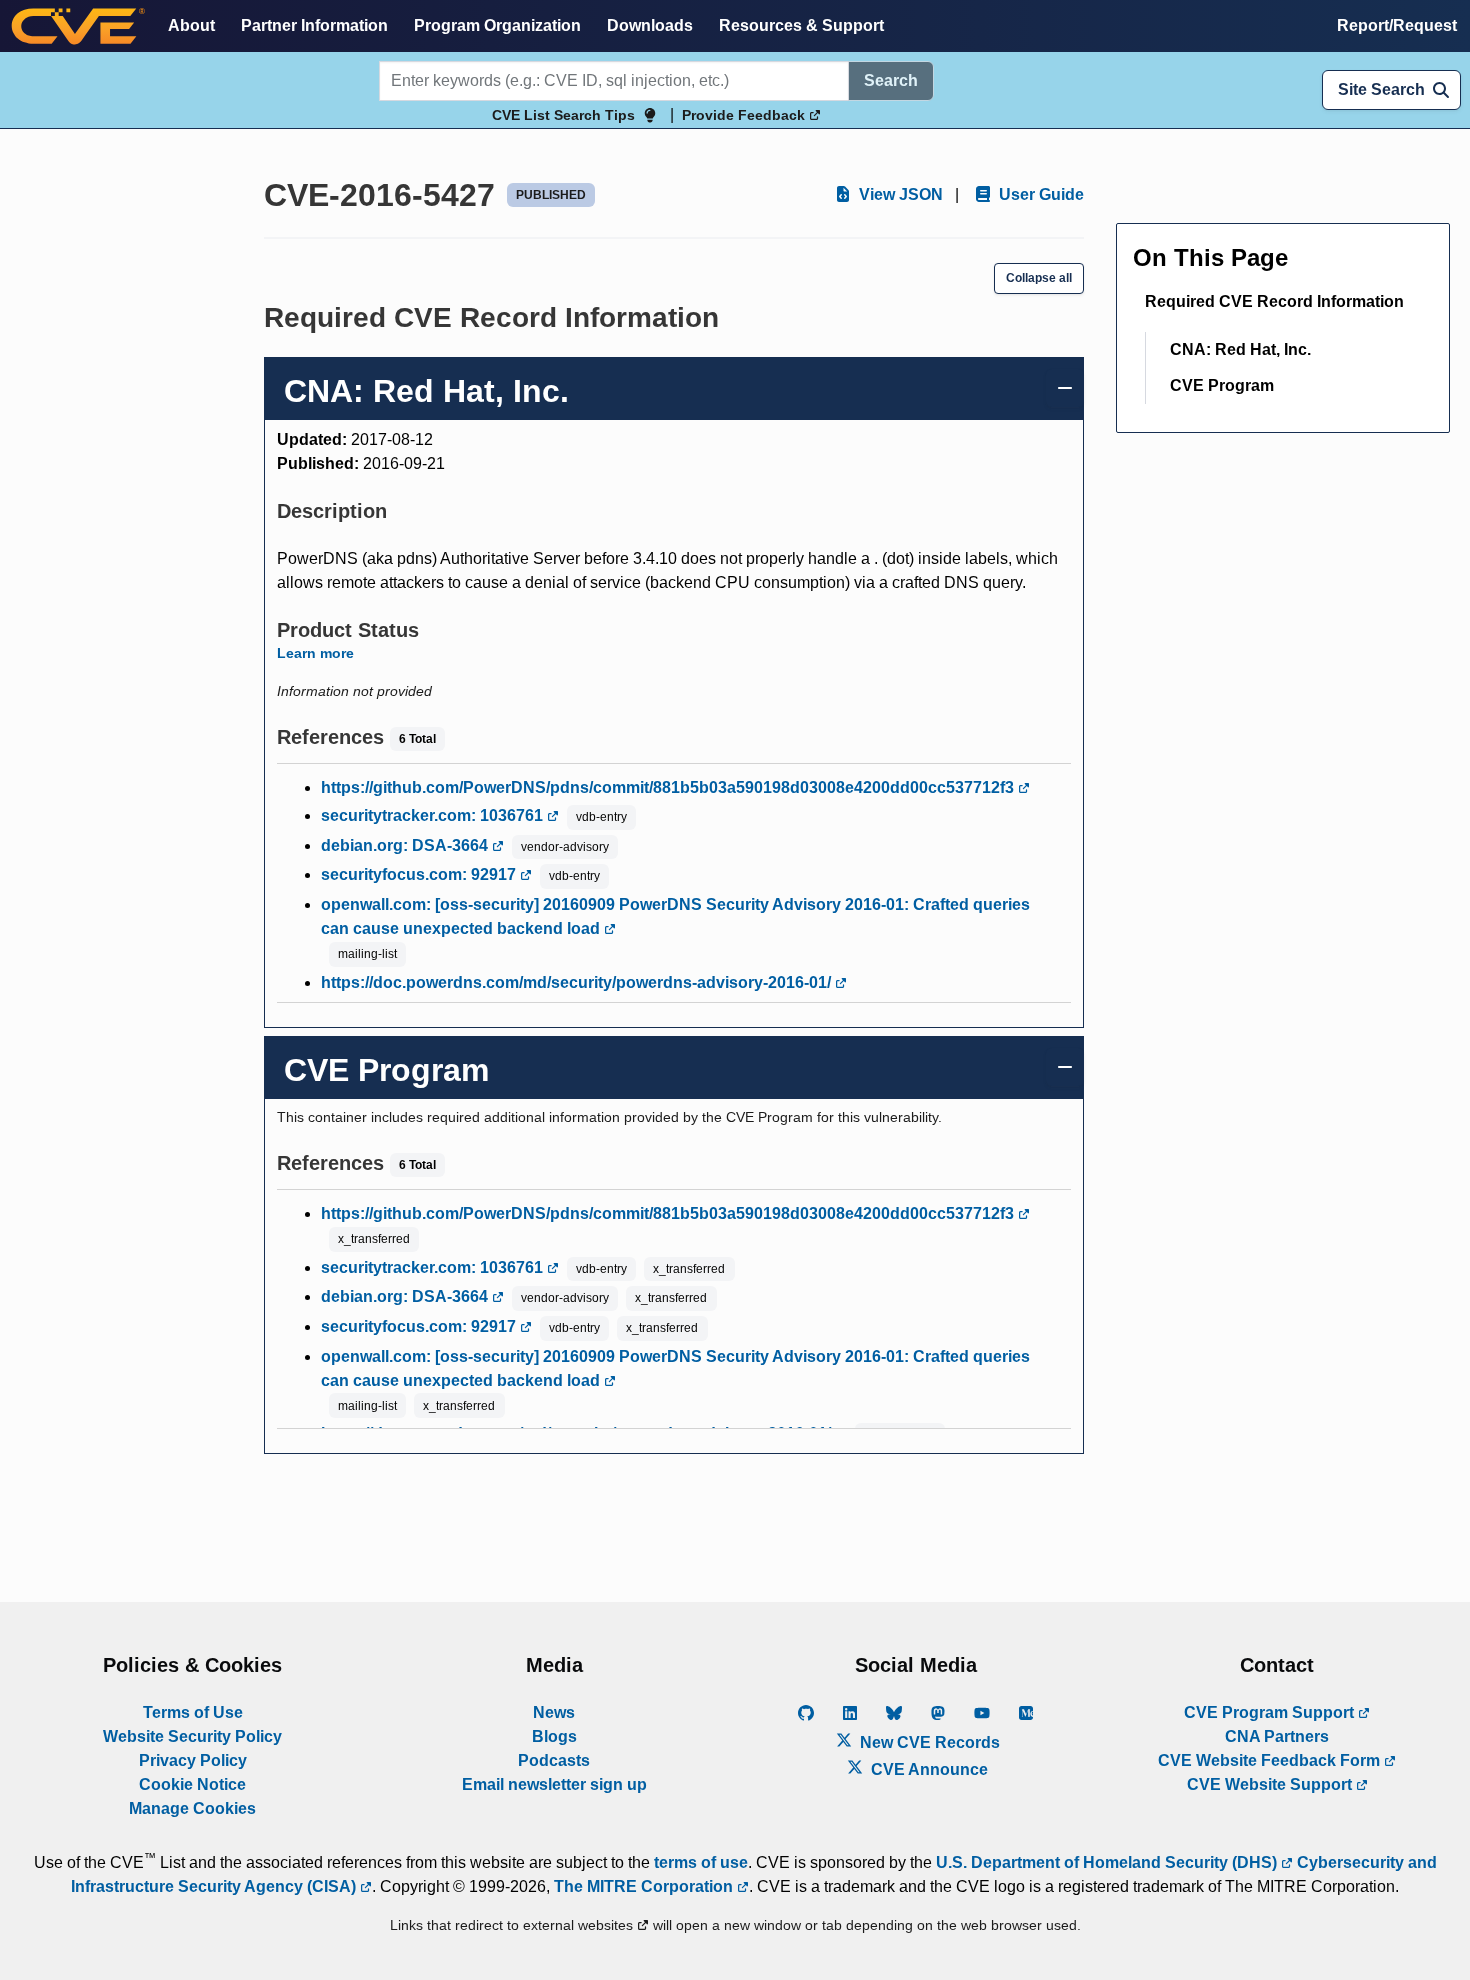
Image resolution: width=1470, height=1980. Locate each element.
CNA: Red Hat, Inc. (1240, 349)
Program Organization (497, 25)
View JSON (899, 194)
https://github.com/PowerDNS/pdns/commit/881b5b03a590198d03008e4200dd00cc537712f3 (669, 787)
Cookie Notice (192, 1784)
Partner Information (314, 25)
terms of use (701, 1862)
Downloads (650, 25)
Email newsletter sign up (554, 1784)
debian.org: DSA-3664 (406, 845)
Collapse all (1039, 278)
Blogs (554, 1736)
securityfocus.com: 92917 (420, 874)
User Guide (1039, 194)
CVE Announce (927, 1769)
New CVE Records (928, 1742)
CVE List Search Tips (563, 115)
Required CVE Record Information (1274, 301)
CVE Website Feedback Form (1271, 1760)
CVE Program (1222, 385)
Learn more (315, 653)
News (554, 1712)
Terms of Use (193, 1712)
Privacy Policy (193, 1760)
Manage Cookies (192, 1808)
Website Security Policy (192, 1736)
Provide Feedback (745, 115)
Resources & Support (801, 25)
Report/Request (1397, 25)
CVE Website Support (1271, 1784)
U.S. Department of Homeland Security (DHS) (1108, 1862)
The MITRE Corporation (645, 1886)
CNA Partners (1277, 1736)
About (191, 25)
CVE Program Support (1271, 1712)
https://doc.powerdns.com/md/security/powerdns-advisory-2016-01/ (578, 982)
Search (891, 80)
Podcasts (554, 1760)
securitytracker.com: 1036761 (434, 815)
